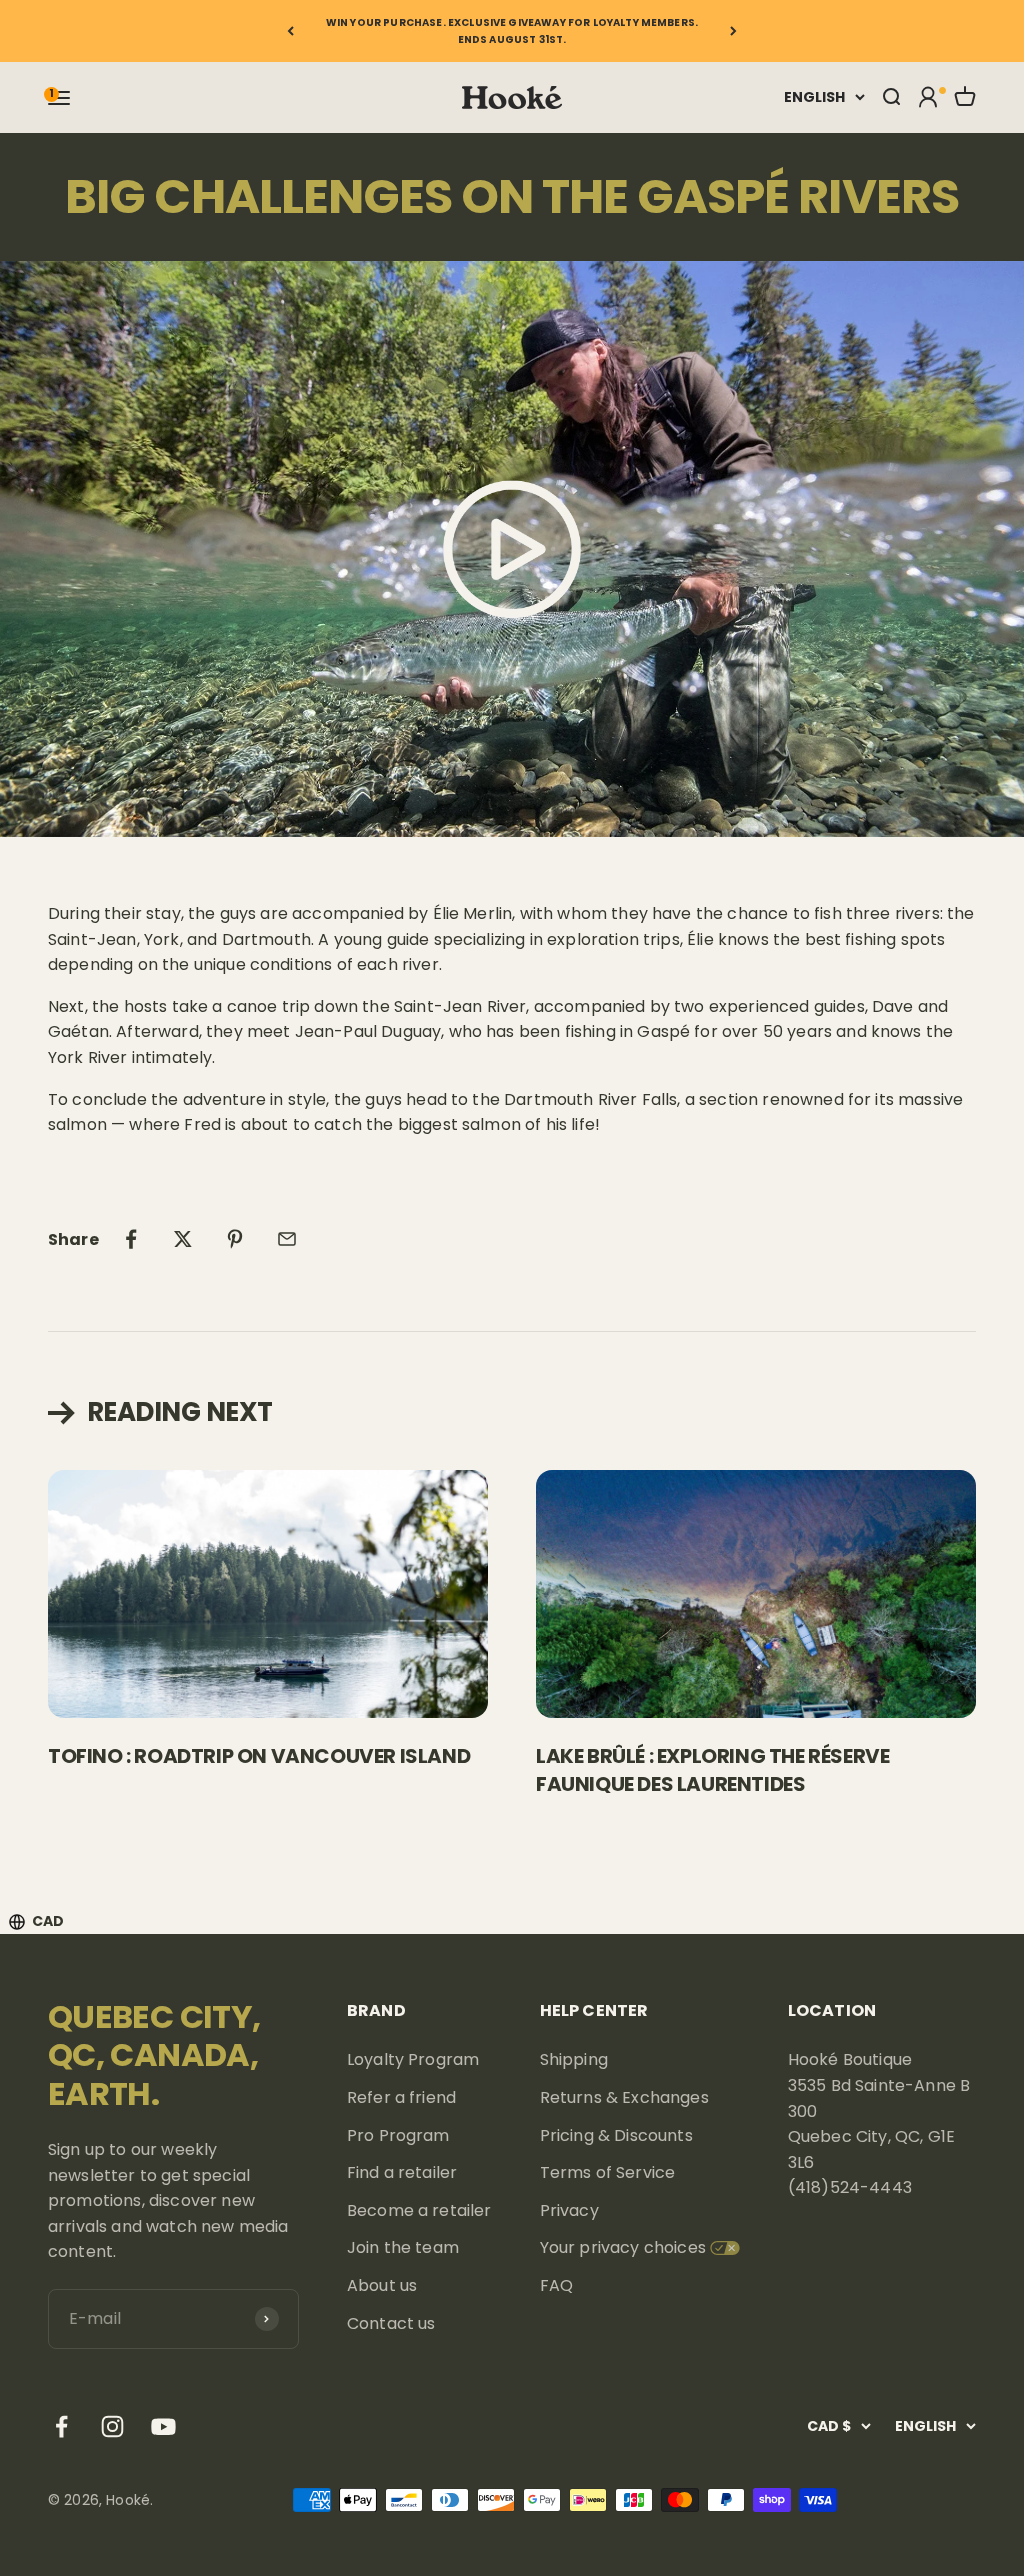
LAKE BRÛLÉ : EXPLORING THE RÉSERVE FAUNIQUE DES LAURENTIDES (712, 1770)
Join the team (403, 2247)
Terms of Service (608, 2172)
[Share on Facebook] (131, 1239)
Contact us (391, 2323)
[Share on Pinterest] (235, 1239)
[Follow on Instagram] (112, 2426)
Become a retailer (419, 2210)
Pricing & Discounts (616, 2135)
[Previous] (290, 31)
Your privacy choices (623, 2247)
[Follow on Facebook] (61, 2426)
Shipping (574, 2059)
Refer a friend (401, 2097)
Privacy (569, 2210)
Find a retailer (402, 2172)
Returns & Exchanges (624, 2097)
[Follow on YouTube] (163, 2426)
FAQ (556, 2285)
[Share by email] (287, 1239)
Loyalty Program (413, 2059)
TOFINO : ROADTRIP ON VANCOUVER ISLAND (259, 1756)
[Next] (733, 31)
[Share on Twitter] (183, 1239)
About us (382, 2285)
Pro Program (398, 2135)
